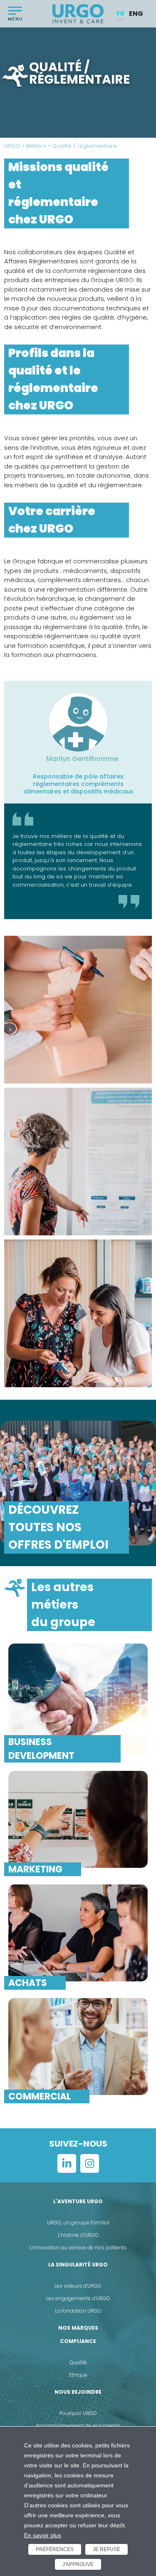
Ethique (78, 2375)
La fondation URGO (78, 2311)
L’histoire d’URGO (78, 2235)
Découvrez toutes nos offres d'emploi (58, 1527)
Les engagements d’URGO (78, 2298)
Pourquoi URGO (78, 2413)
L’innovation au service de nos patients (78, 2247)
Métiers (36, 146)
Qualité (78, 2362)
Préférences (55, 2549)
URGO (12, 146)
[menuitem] (121, 14)
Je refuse (106, 2549)
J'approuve (78, 2564)
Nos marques (78, 2328)
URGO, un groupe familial (78, 2223)
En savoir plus (43, 2535)
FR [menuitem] (121, 14)
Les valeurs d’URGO (78, 2286)
